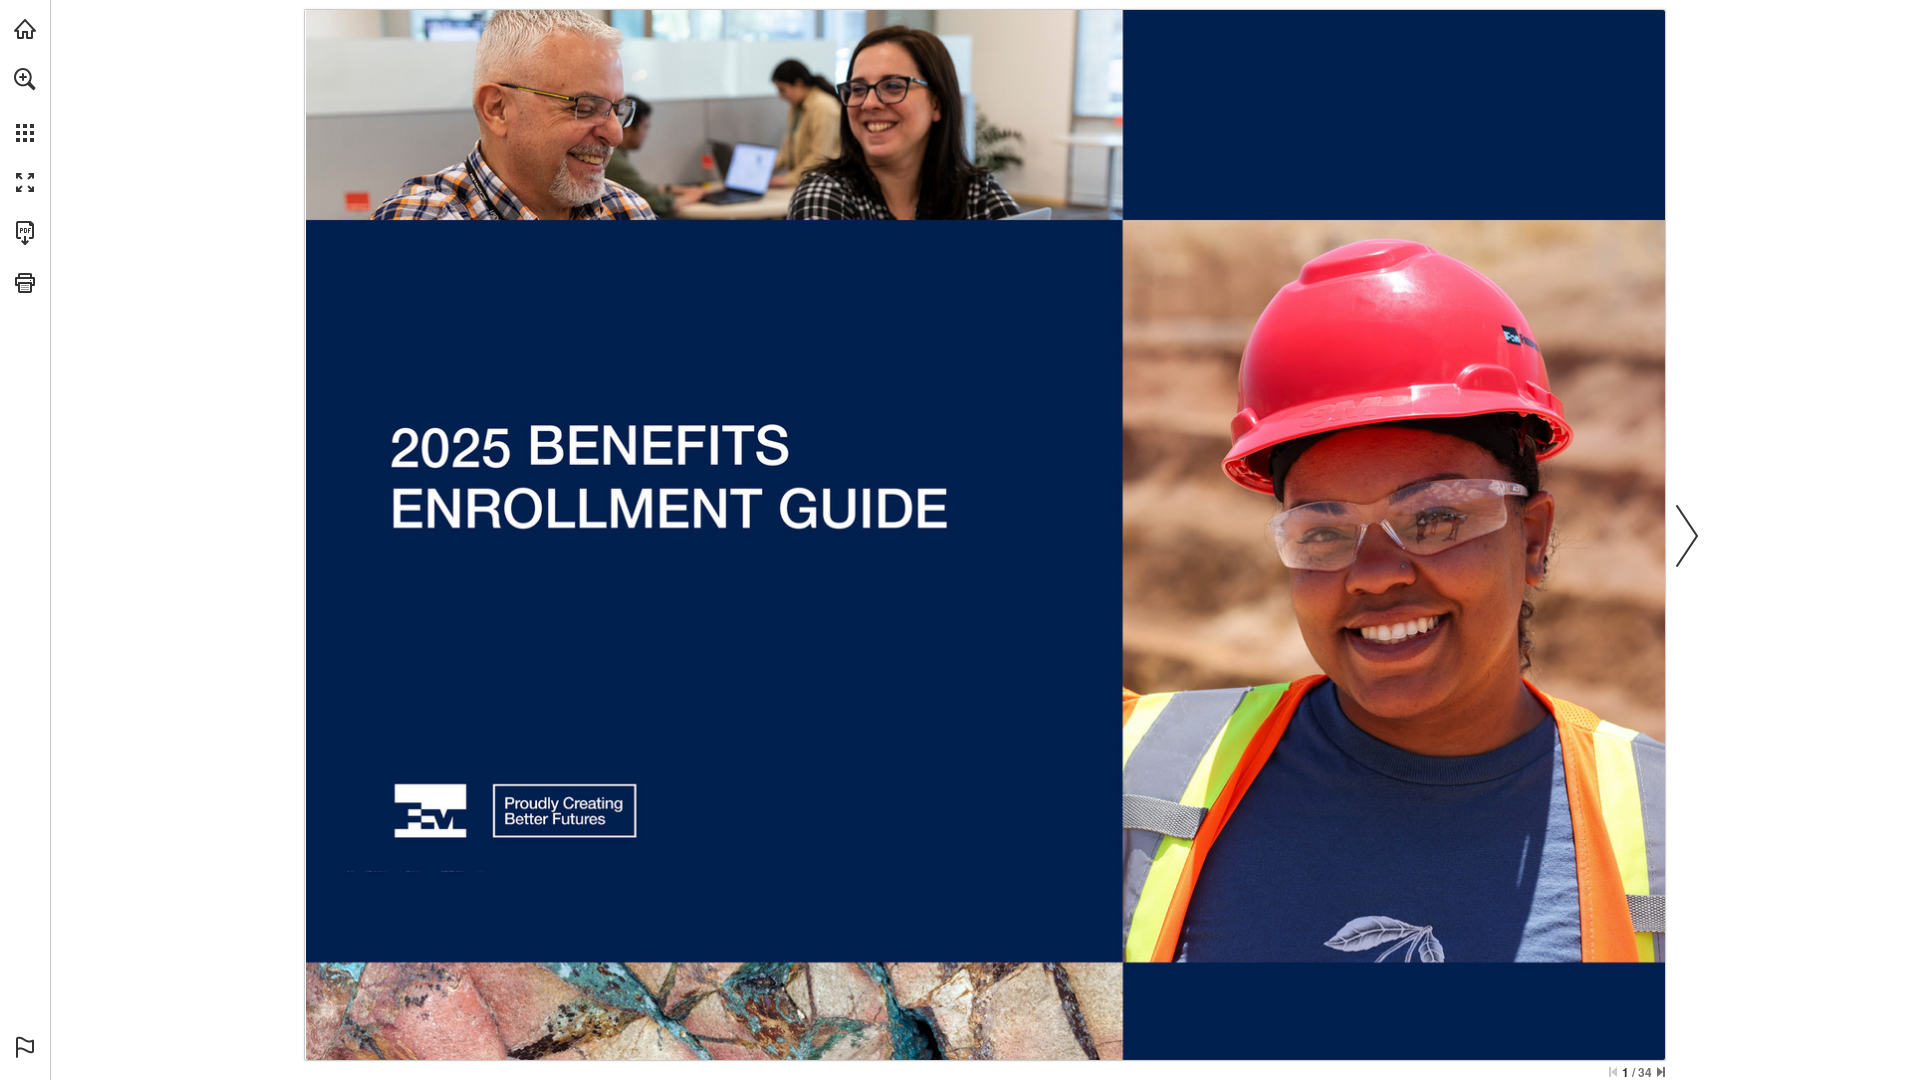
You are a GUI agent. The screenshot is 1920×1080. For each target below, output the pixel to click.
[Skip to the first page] (1613, 1072)
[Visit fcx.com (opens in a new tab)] (25, 29)
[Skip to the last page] (1661, 1072)
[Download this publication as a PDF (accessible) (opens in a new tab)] (25, 233)
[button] (25, 79)
